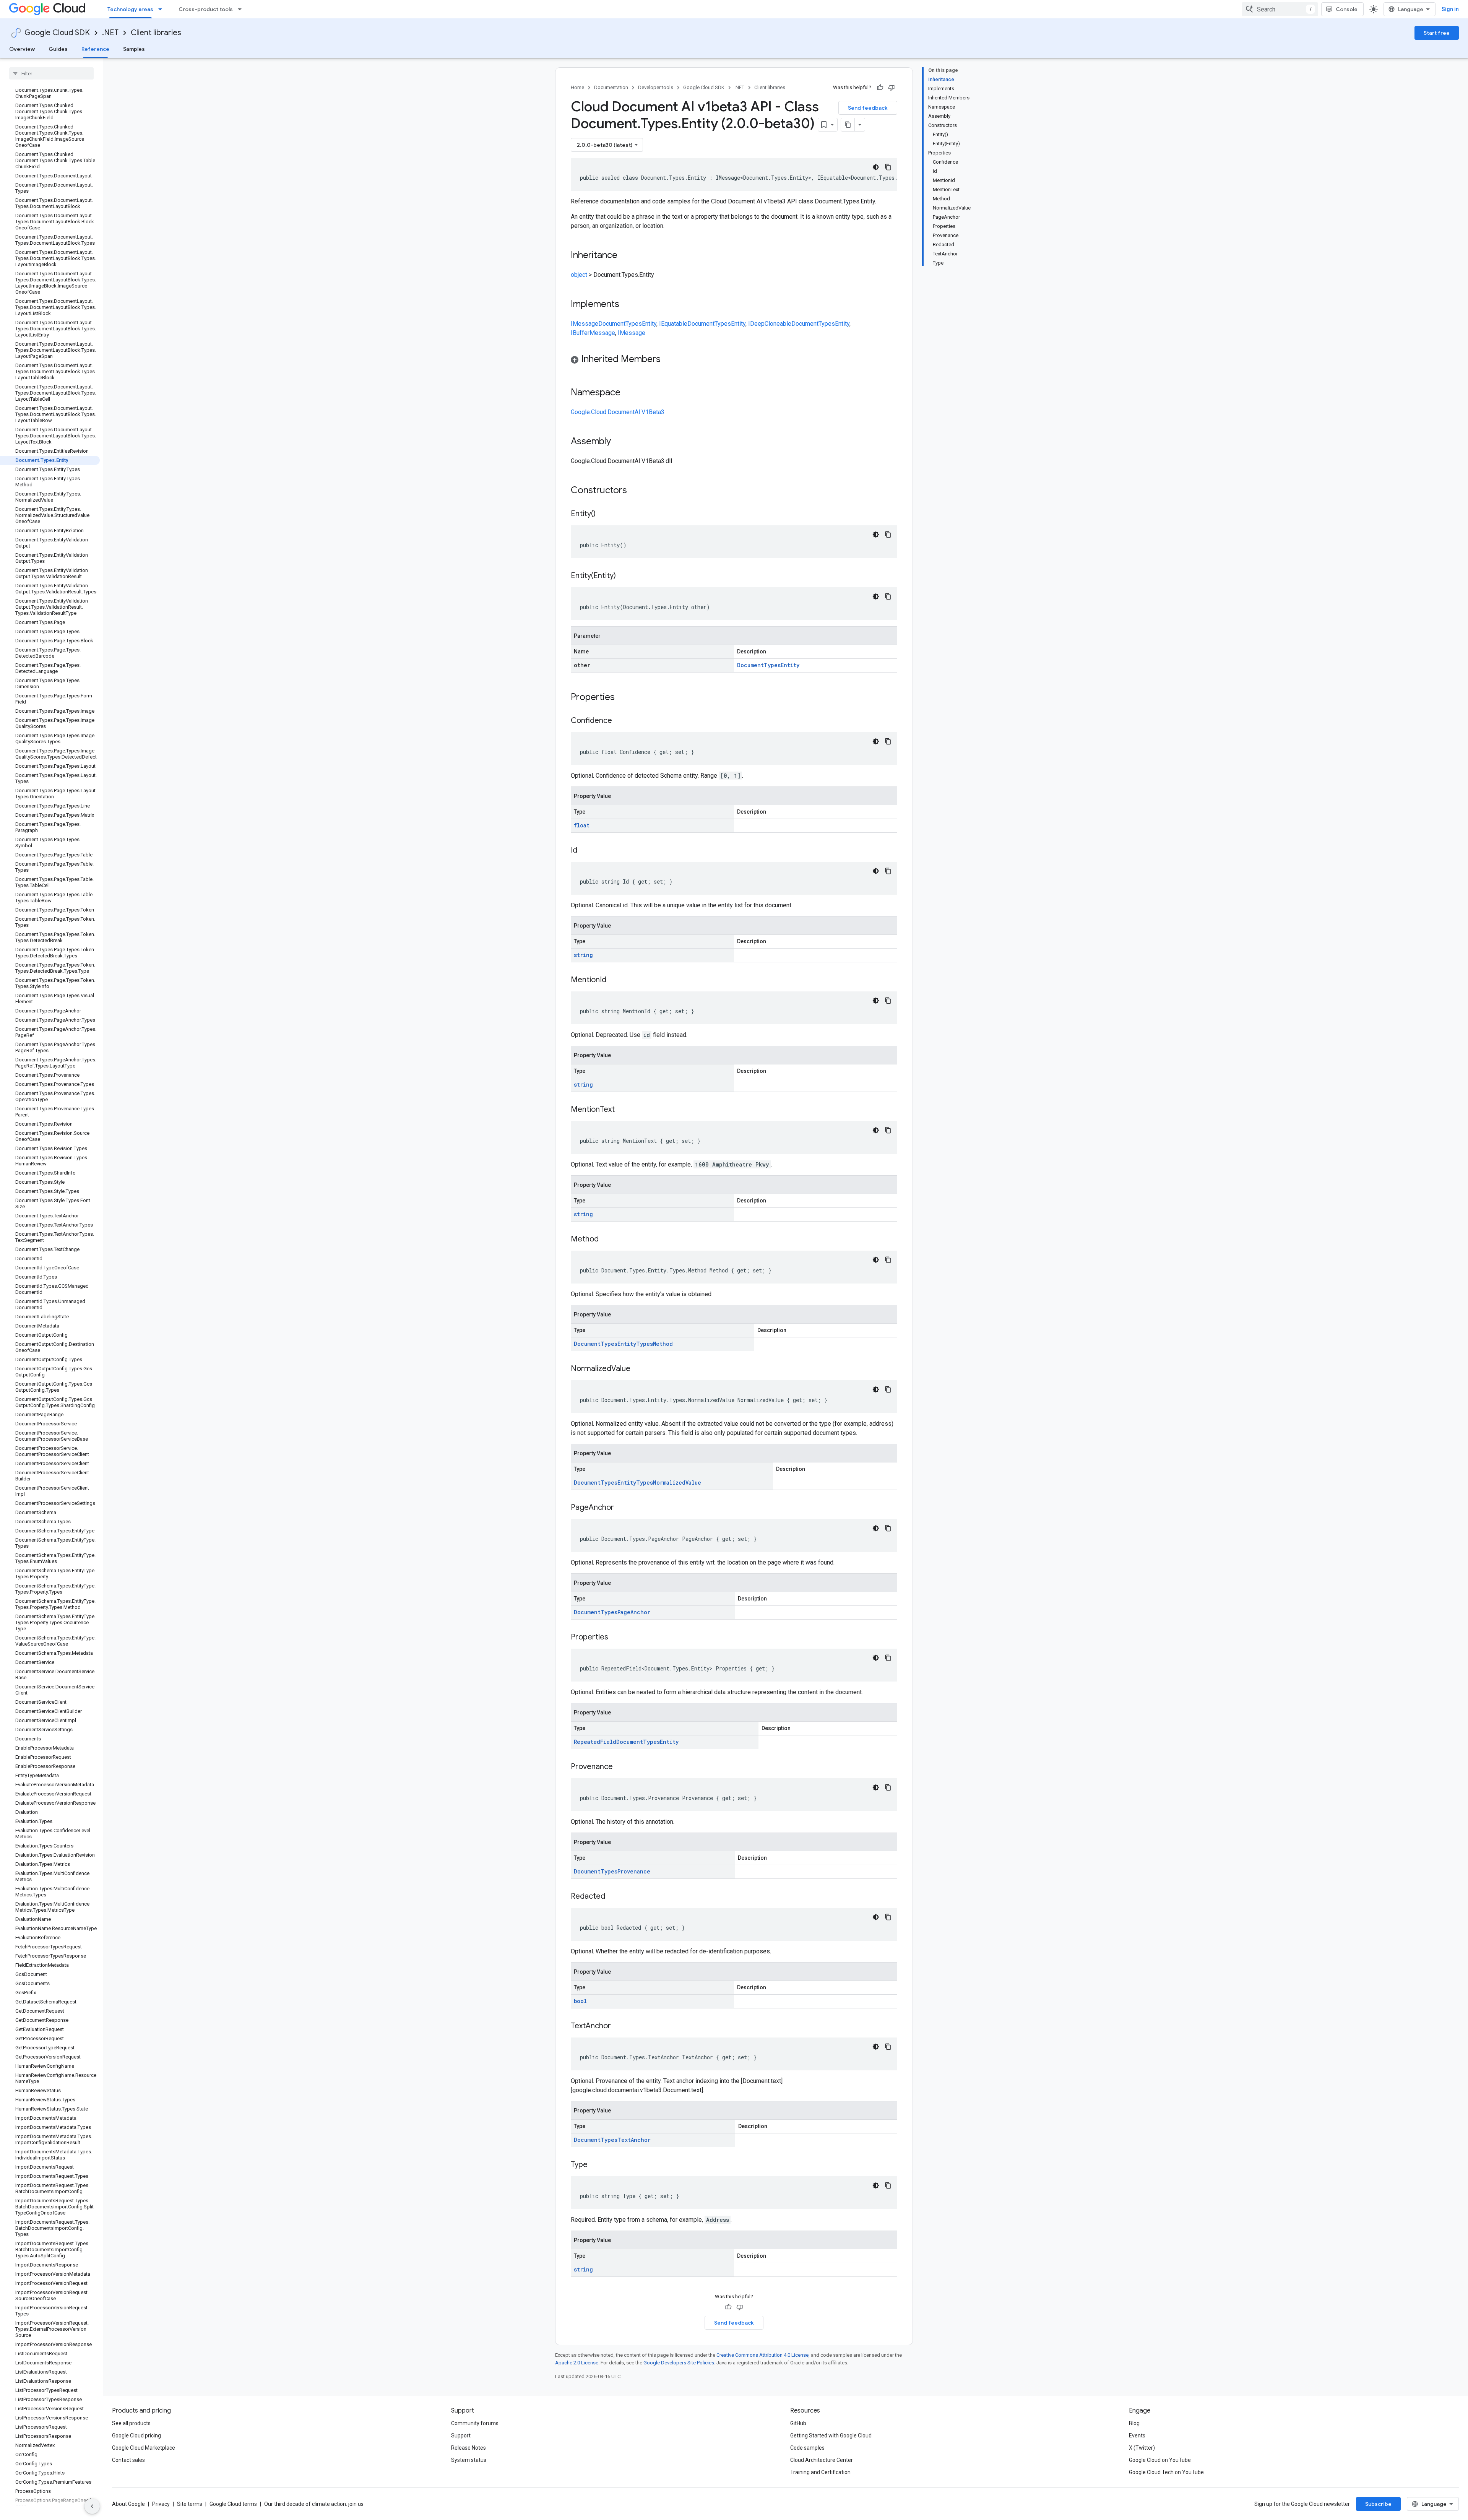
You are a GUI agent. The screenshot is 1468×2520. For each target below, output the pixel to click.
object (579, 275)
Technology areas (130, 9)
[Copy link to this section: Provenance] (620, 1767)
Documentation (611, 87)
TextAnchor (634, 2140)
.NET (110, 33)
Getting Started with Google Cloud (831, 2436)
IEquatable (673, 324)
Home (577, 87)
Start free (1437, 33)
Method (663, 1344)
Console (1347, 9)
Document (612, 324)
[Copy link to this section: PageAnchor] (622, 1508)
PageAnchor (634, 1612)
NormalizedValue (677, 1483)
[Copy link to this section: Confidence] (620, 721)
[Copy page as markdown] (848, 125)
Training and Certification (820, 2472)
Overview (22, 49)
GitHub (798, 2423)
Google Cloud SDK (57, 33)
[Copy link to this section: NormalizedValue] (638, 1369)
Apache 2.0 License (577, 2363)
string (583, 955)
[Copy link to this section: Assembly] (619, 442)
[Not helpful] (892, 88)
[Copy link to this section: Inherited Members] (668, 360)
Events (1137, 2436)
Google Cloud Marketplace (144, 2448)
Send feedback (868, 108)
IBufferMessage (593, 333)
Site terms (190, 2504)
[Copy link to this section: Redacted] (613, 1897)
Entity (649, 324)
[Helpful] (880, 88)
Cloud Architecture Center (822, 2460)
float (582, 825)
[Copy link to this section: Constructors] (637, 491)
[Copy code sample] (888, 167)
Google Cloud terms (233, 2504)
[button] (734, 360)
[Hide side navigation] (92, 2506)
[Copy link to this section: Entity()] (603, 514)
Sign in (1450, 9)
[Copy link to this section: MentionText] (622, 1110)
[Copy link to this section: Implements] (627, 305)
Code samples (807, 2448)
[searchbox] (51, 73)
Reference (95, 49)
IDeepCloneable (770, 324)
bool (580, 2001)
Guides (58, 49)
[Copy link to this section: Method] (606, 1240)
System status (469, 2460)
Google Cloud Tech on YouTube (1166, 2472)
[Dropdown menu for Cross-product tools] (242, 9)
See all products (131, 2423)
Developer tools (656, 87)
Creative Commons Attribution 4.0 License (762, 2355)
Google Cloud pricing (136, 2436)
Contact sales (128, 2460)
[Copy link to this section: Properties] (625, 698)
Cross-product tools (206, 9)
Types (634, 324)
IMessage (585, 324)
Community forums (475, 2423)
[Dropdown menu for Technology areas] (162, 9)
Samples (134, 49)
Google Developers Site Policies (679, 2363)
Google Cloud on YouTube (1160, 2460)
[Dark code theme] (876, 167)
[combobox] (1280, 9)
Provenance (634, 1871)
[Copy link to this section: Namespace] (628, 393)
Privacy (161, 2504)
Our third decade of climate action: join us (314, 2504)
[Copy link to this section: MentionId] (614, 980)
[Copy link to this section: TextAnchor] (619, 2026)
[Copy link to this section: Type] (595, 2165)
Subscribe (1378, 2504)
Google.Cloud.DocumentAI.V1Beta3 (618, 412)
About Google (128, 2504)
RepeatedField (595, 1742)
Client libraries (156, 33)
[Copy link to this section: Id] (585, 851)
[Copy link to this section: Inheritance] (625, 256)
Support (461, 2436)
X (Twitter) (1142, 2448)
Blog (1134, 2423)
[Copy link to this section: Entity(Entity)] (624, 576)
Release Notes (468, 2448)
